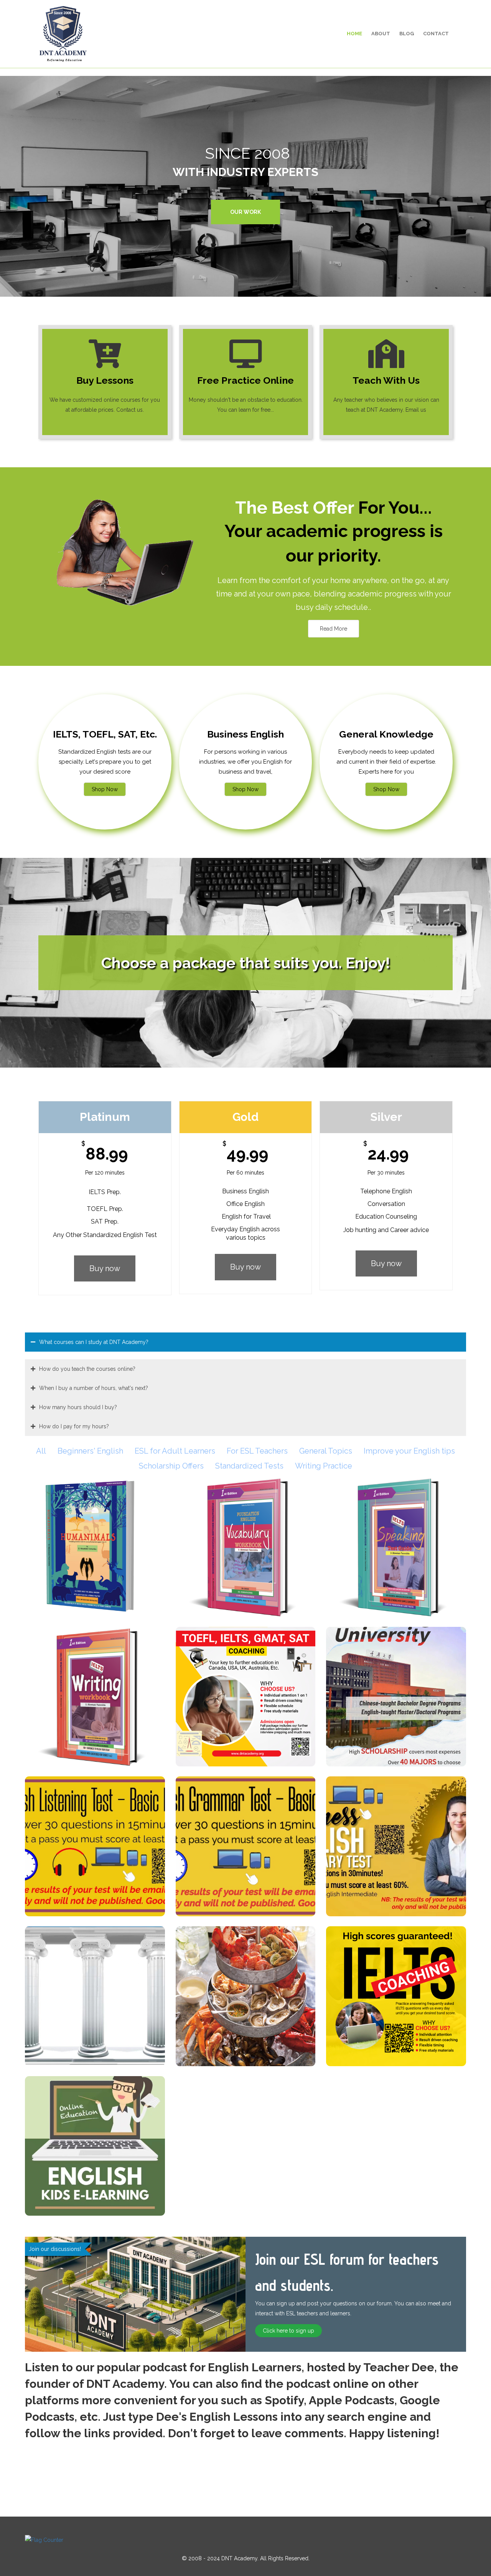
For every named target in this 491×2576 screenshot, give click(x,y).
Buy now (105, 1268)
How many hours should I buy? (78, 1407)
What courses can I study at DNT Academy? (94, 1342)
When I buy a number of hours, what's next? (94, 1388)
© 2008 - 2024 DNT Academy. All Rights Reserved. (246, 2558)
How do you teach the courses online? (87, 1369)
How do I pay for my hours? (74, 1426)
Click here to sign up (288, 2331)
